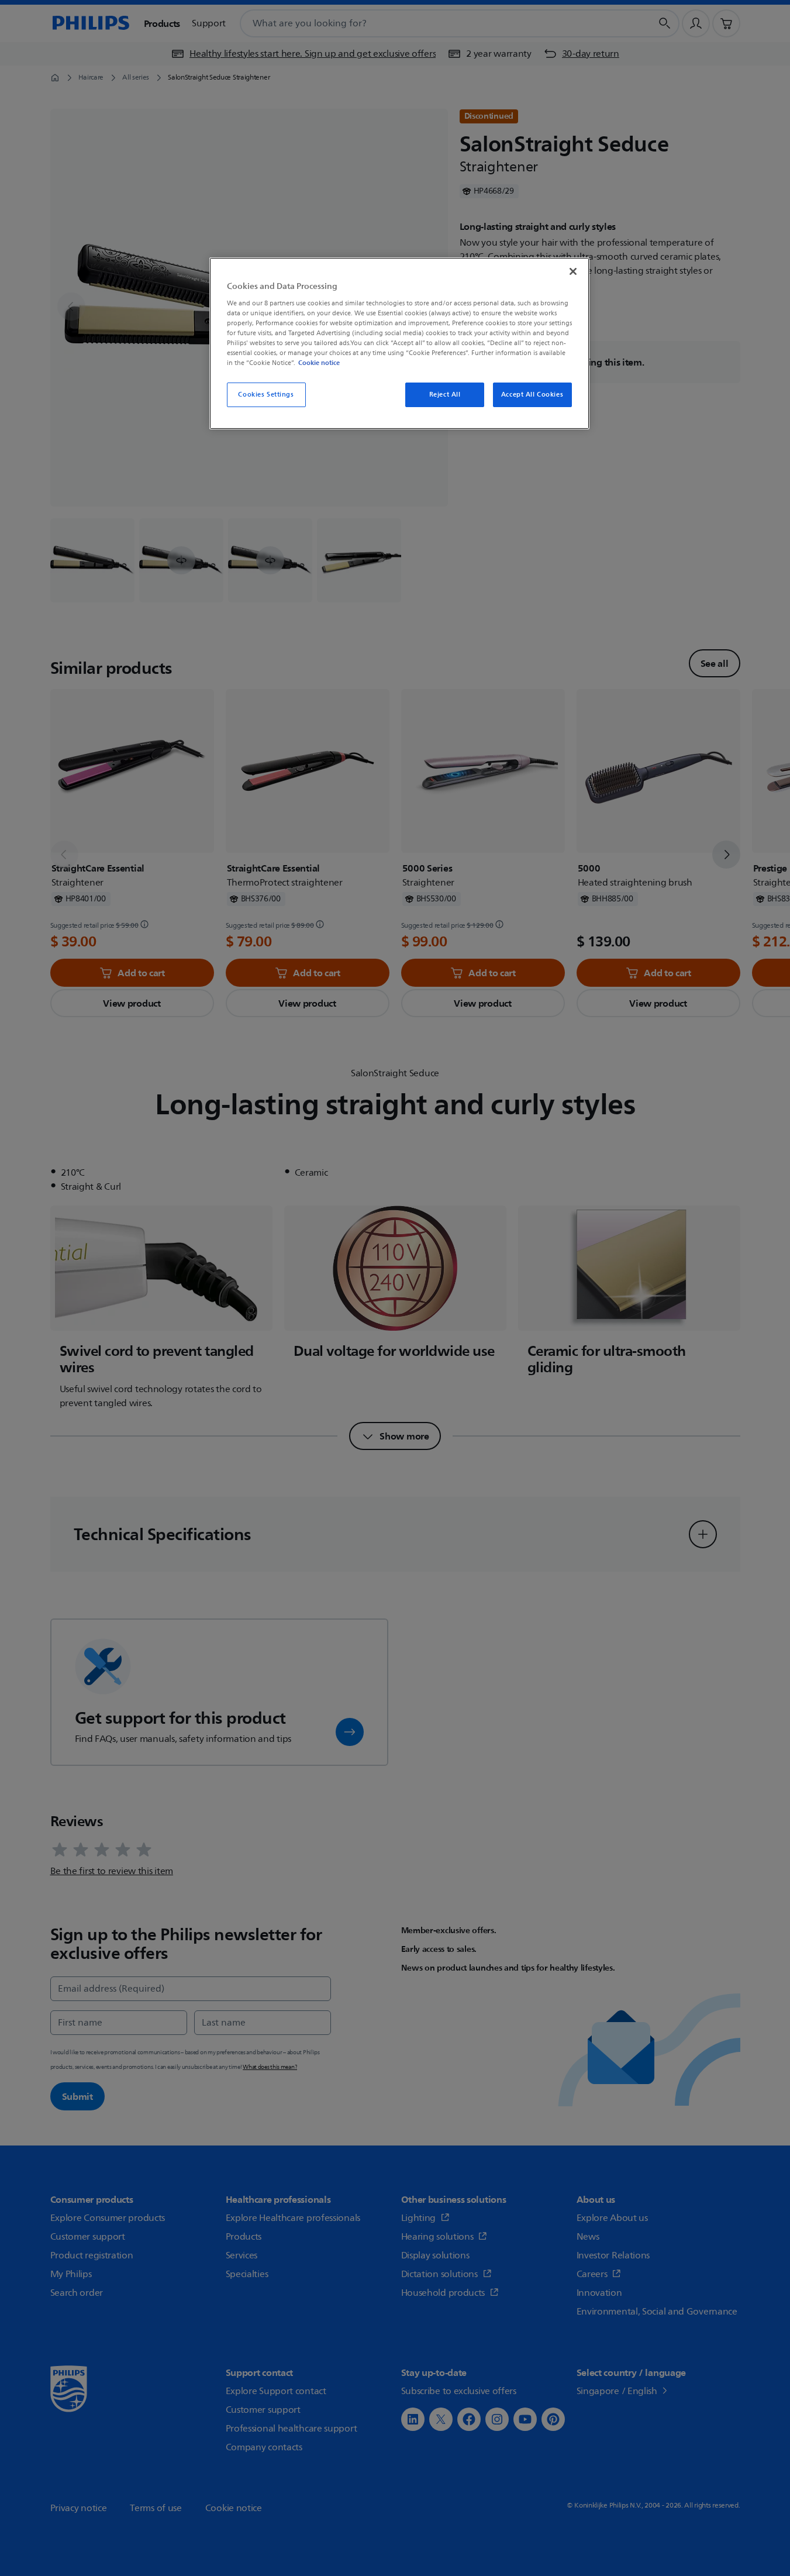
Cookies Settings (266, 395)
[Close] (573, 271)
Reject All (445, 395)
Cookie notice (319, 363)
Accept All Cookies (532, 395)
